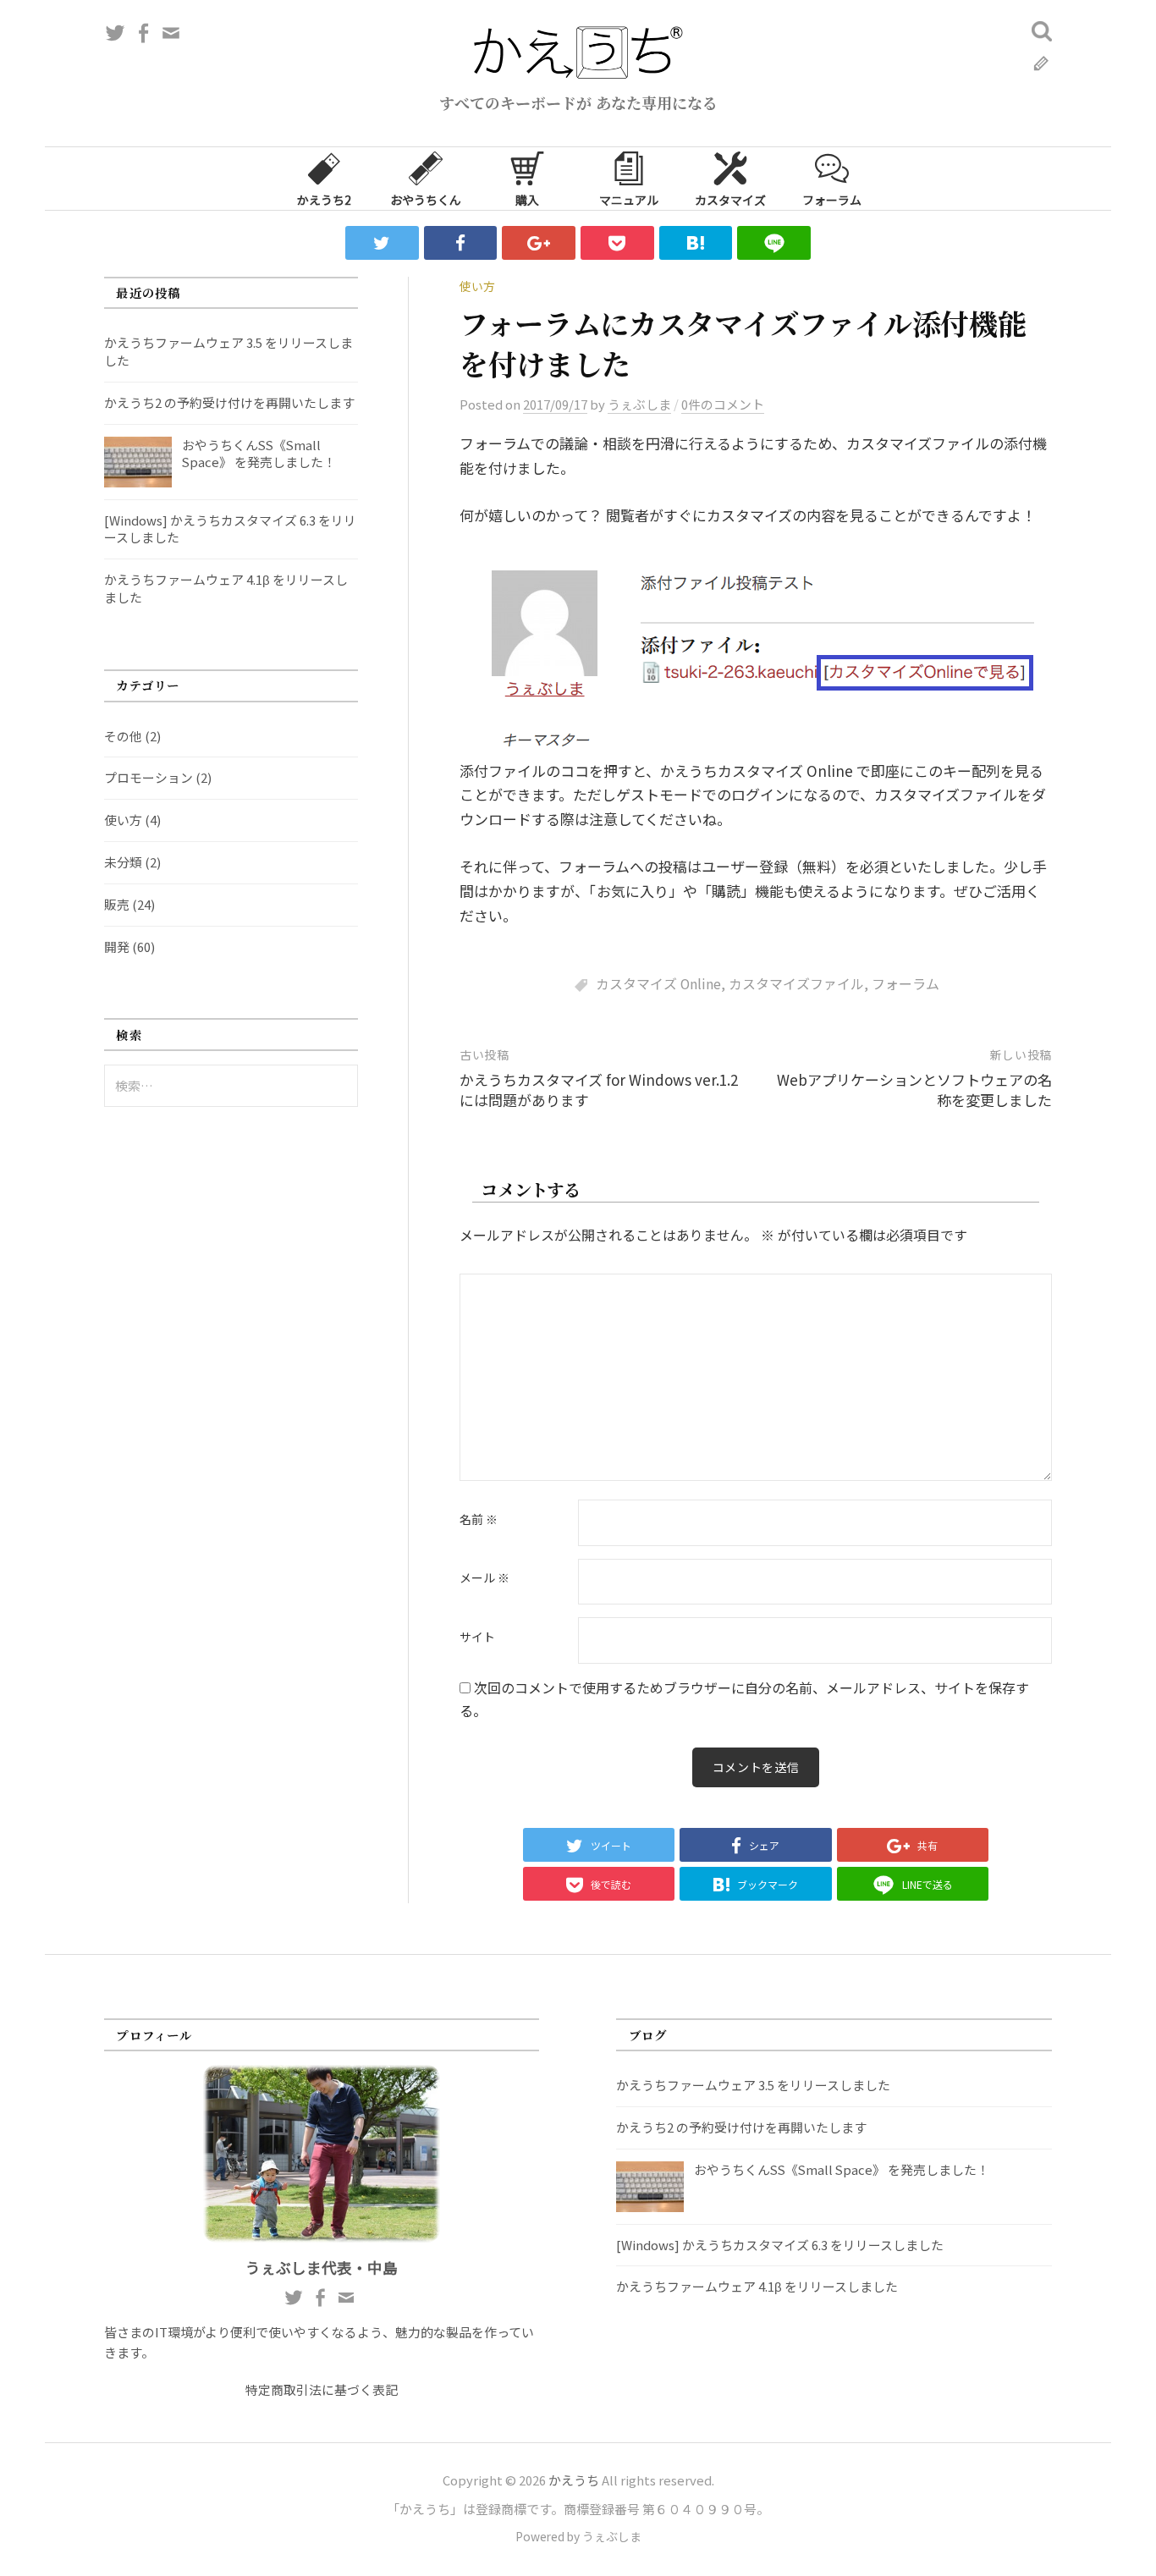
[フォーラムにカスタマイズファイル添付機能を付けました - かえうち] (696, 243)
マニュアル (629, 200)
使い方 (477, 286)
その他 (123, 736)
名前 (479, 1520)
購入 (527, 200)
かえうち (574, 2480)
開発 (117, 947)
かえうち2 (324, 200)
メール (484, 1578)
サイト (477, 1638)
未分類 (123, 862)
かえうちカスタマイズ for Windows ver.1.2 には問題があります (599, 1090)
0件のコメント (723, 404)
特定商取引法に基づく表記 (322, 2389)
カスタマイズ (730, 200)
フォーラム (832, 200)
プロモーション (149, 777)
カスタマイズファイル (796, 984)
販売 (117, 904)
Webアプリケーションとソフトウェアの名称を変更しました (914, 1090)
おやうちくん (426, 200)
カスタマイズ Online (658, 984)
